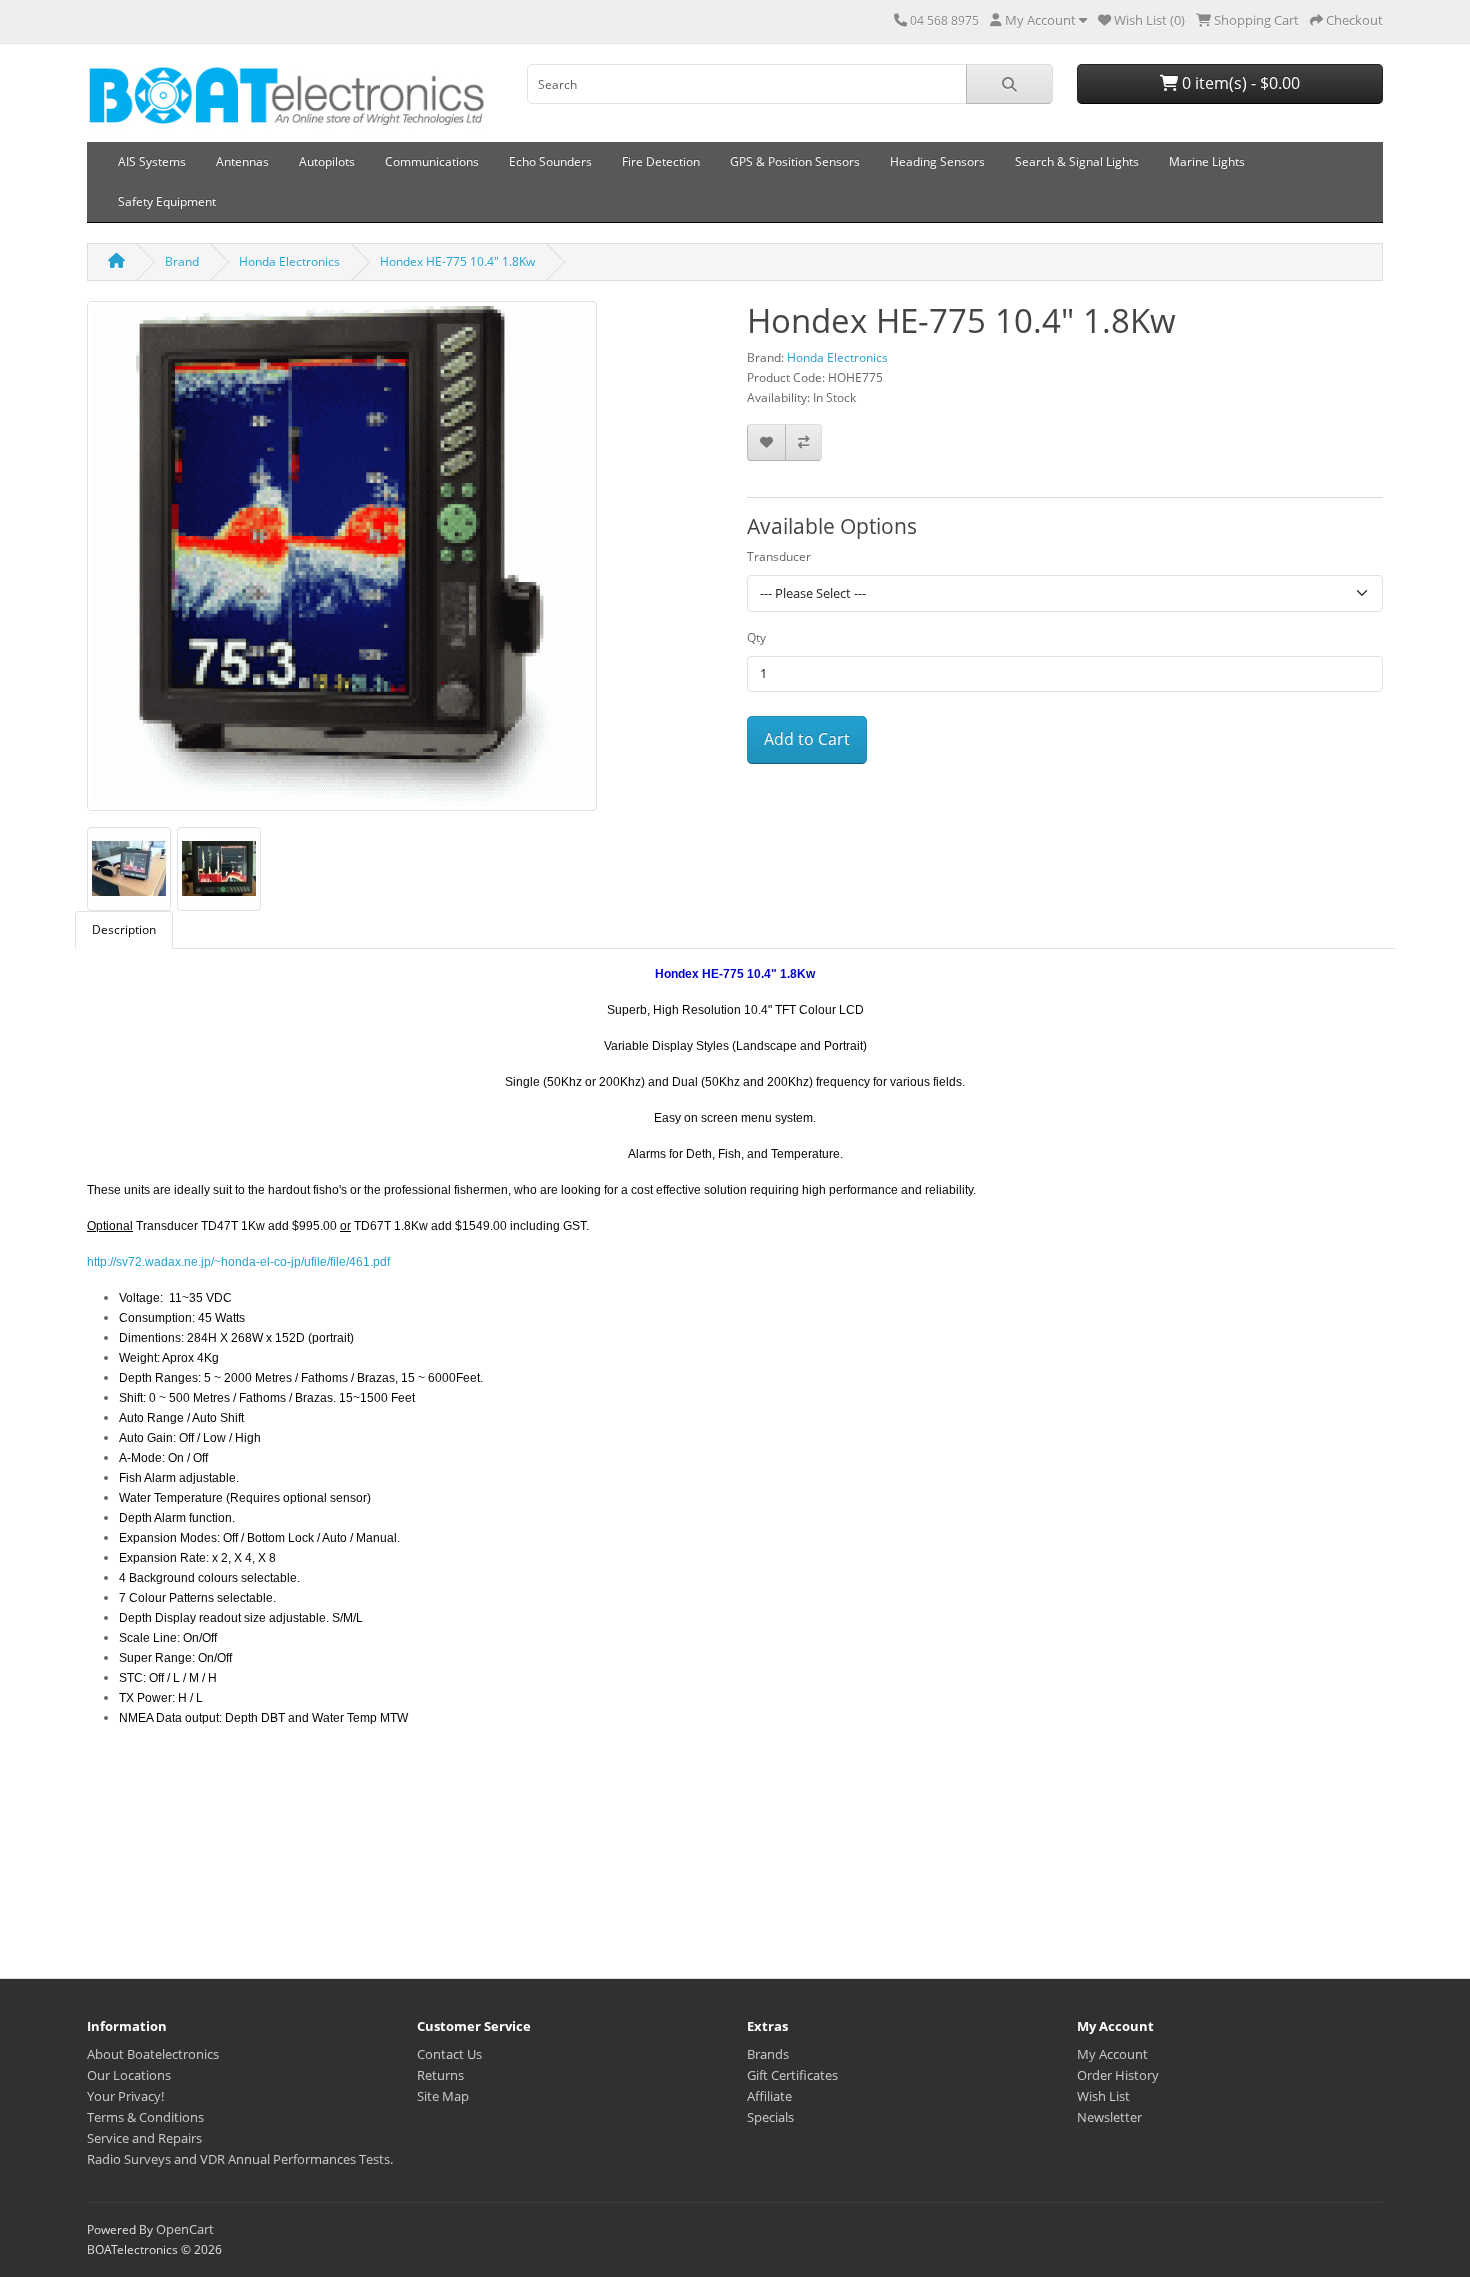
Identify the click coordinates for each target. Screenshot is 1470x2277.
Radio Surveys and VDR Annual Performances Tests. (240, 2159)
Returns (440, 2075)
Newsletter (1109, 2117)
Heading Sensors (937, 161)
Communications (432, 161)
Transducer (779, 556)
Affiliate (769, 2096)
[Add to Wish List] (766, 442)
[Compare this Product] (803, 442)
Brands (768, 2054)
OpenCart (185, 2229)
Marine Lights (1207, 161)
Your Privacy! (125, 2096)
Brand (182, 261)
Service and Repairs (144, 2138)
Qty (756, 637)
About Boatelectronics (153, 2054)
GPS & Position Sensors (795, 161)
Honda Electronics (289, 261)
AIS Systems (152, 161)
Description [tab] (124, 929)
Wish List (1103, 2096)
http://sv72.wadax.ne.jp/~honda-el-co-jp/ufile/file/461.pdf (238, 1262)
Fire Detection (661, 161)
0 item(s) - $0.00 (1239, 83)
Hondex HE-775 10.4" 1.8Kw (457, 261)
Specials (770, 2117)
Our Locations (129, 2075)
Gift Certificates (792, 2075)
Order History (1118, 2075)
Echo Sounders (550, 161)
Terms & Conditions (145, 2117)
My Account (1112, 2054)
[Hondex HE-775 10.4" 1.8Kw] (342, 562)
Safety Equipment (167, 201)
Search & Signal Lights (1077, 161)
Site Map (443, 2096)
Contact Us (449, 2054)
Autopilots (327, 161)
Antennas (242, 161)
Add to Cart (807, 739)
